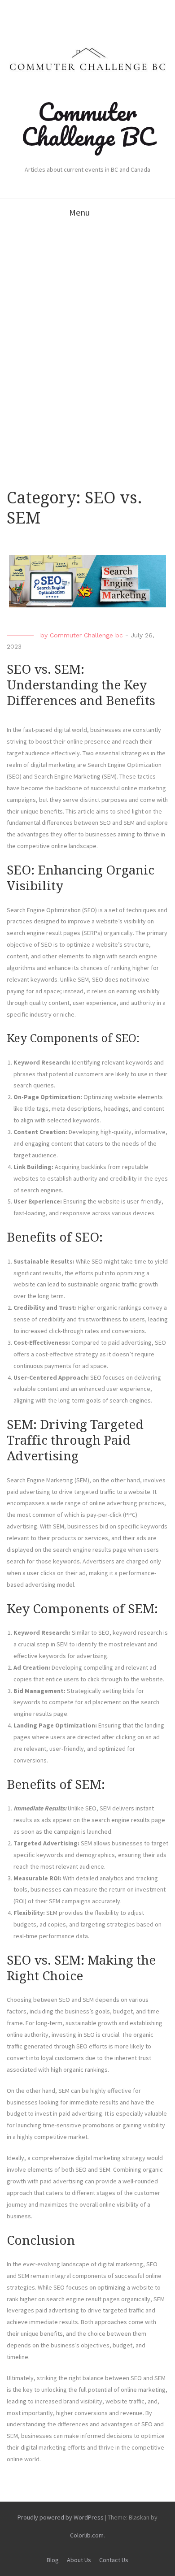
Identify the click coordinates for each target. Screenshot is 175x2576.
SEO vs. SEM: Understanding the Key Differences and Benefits (81, 685)
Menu (79, 212)
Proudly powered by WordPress (61, 2517)
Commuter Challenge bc (86, 635)
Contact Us (114, 2560)
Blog (53, 2560)
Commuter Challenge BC (88, 124)
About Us (79, 2560)
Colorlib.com (87, 2535)
